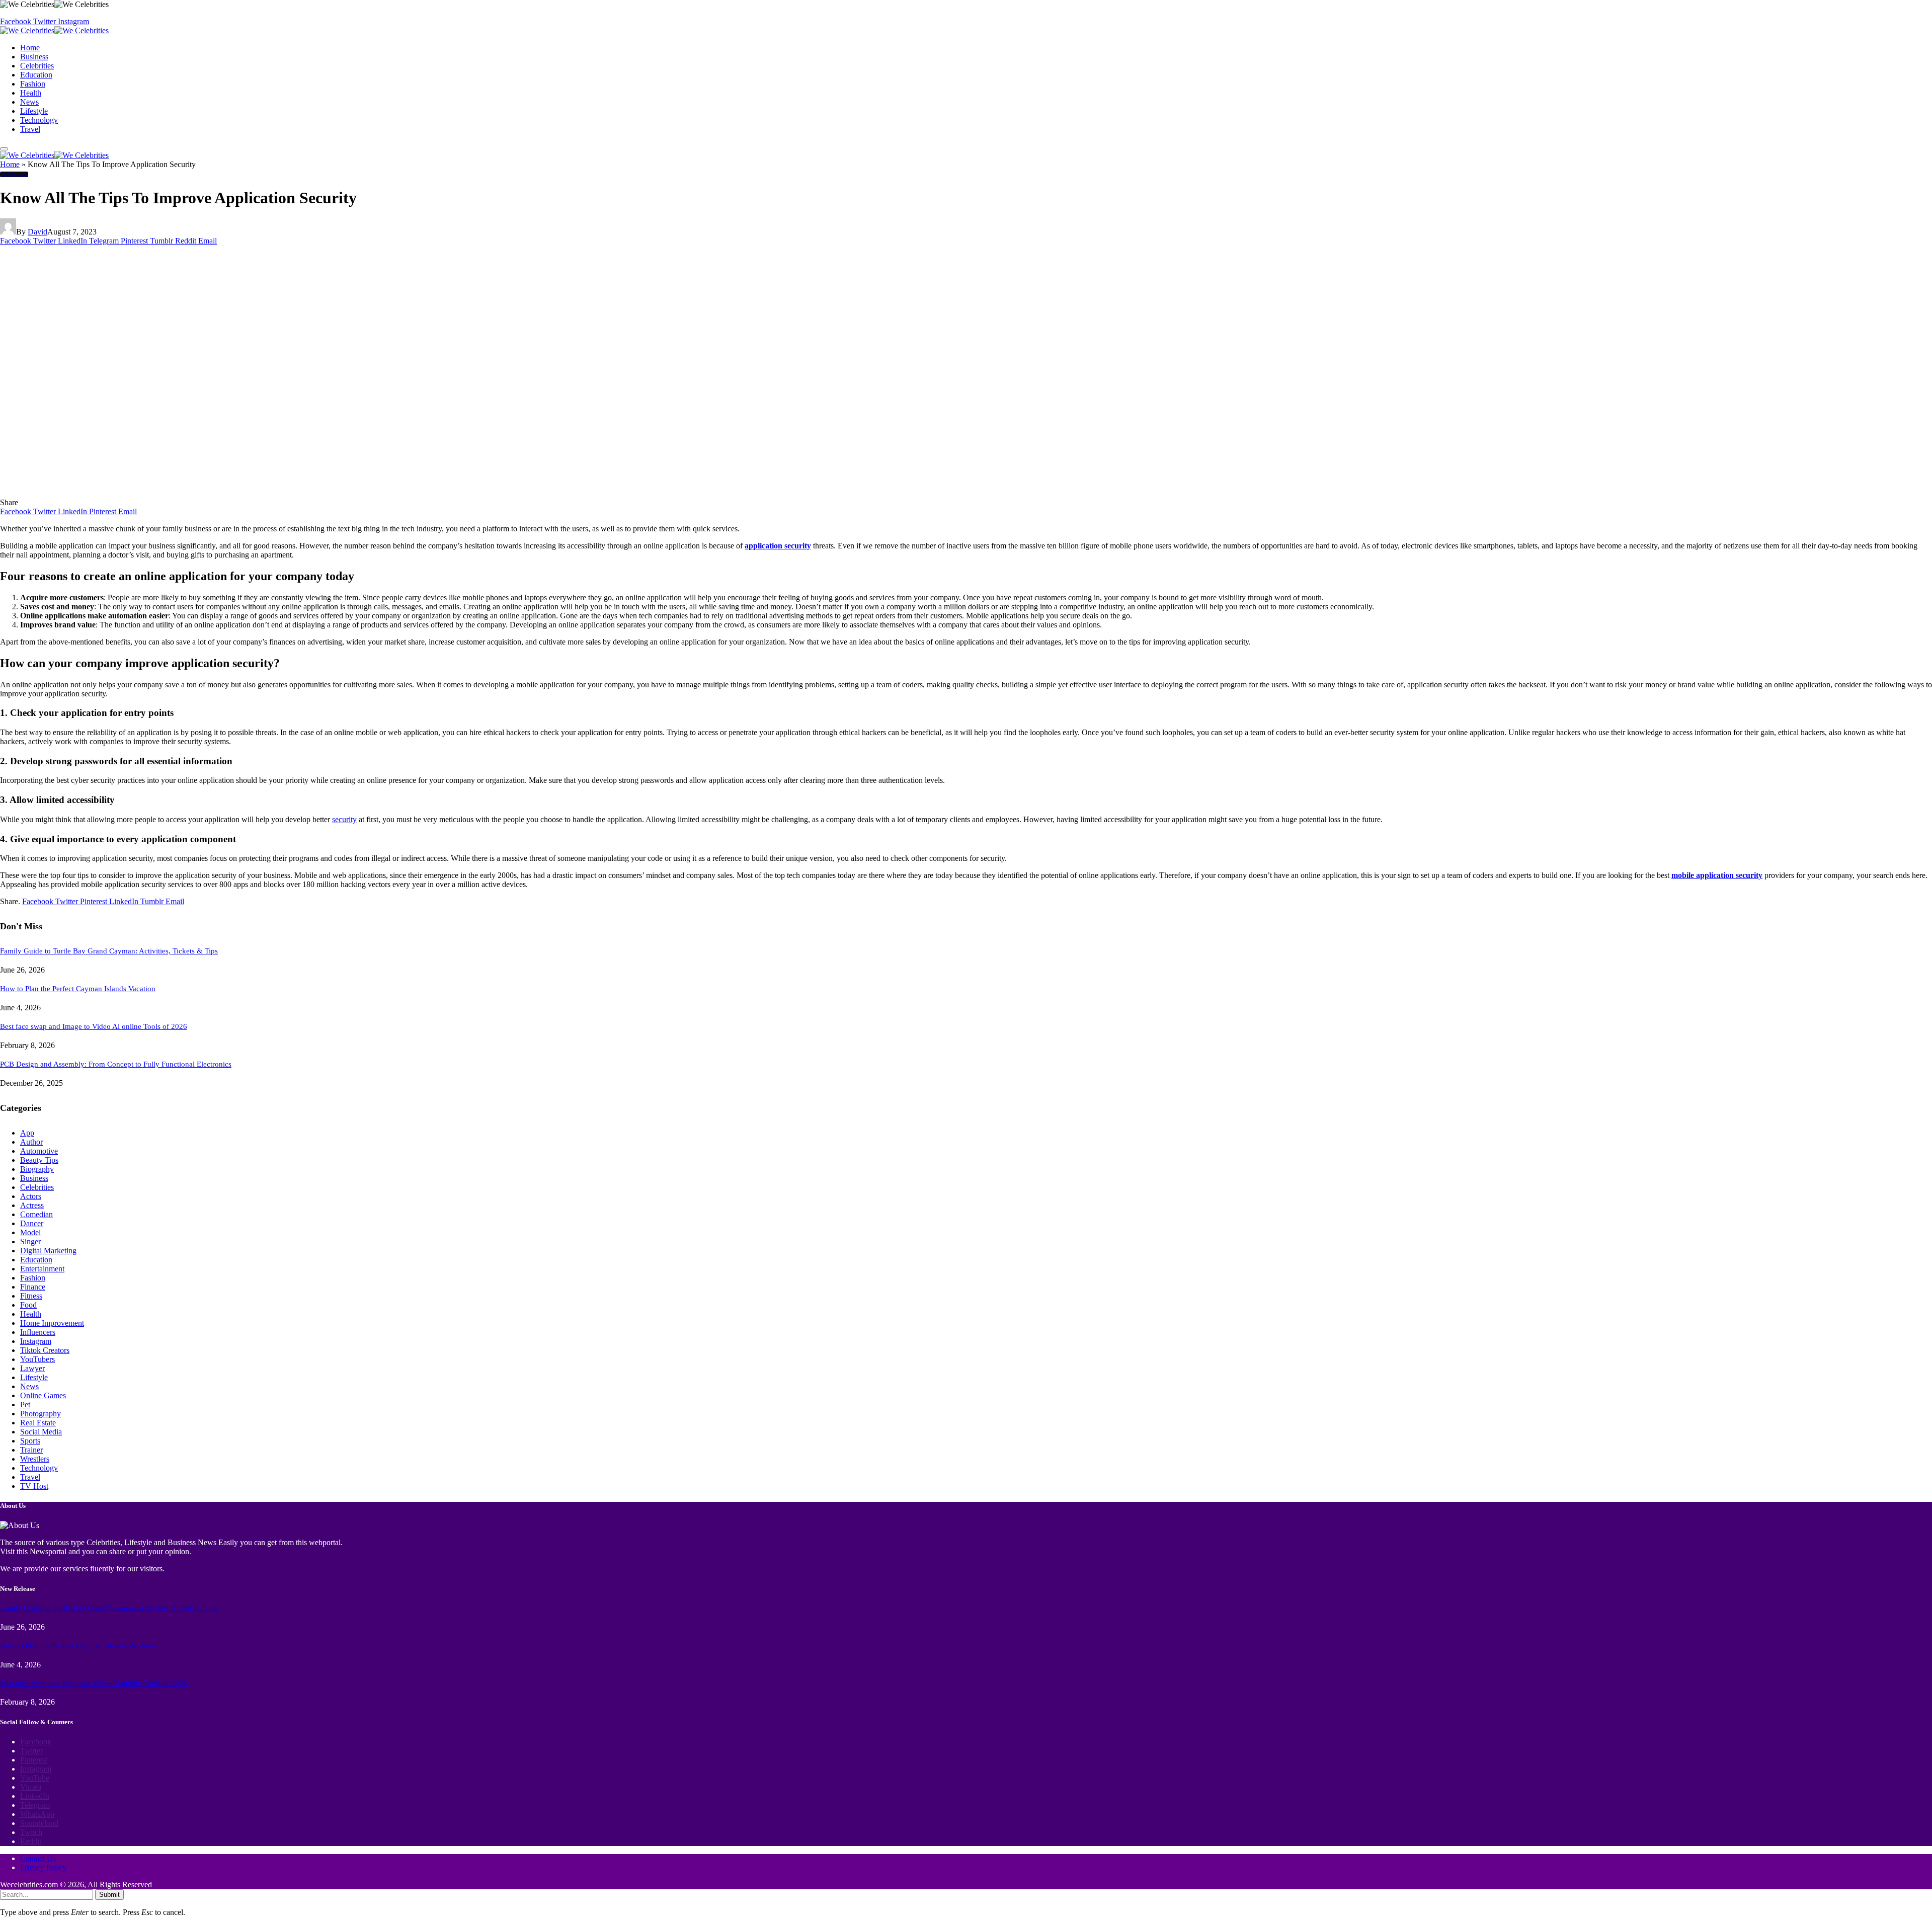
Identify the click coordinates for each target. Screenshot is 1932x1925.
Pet (25, 1405)
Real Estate (38, 1423)
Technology (39, 120)
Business (34, 57)
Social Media (41, 1432)
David (37, 232)
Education (36, 75)
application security (778, 546)
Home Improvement (52, 1323)
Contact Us (38, 1858)
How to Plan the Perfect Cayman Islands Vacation (78, 989)
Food (28, 1305)
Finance (33, 1287)
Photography (41, 1414)
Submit (109, 1895)
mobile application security (1717, 875)
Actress (32, 1205)
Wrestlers (35, 1459)
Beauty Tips (39, 1160)
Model (30, 1232)
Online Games (43, 1395)
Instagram (36, 1341)
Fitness (31, 1296)
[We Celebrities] (54, 30)
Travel (30, 129)
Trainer (31, 1450)
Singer (30, 1241)
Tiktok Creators (45, 1350)
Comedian (36, 1214)
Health (31, 93)
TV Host (34, 1486)
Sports (30, 1441)
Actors (31, 1196)
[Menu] (4, 149)
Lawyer (32, 1368)
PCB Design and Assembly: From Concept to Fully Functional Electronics (116, 1064)
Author (31, 1142)
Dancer (32, 1223)
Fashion (33, 84)
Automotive (39, 1151)
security (344, 819)
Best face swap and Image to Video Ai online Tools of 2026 (94, 1026)
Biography (37, 1169)
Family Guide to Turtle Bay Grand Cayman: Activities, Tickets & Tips (109, 951)
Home (30, 48)
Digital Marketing (48, 1251)
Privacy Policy (43, 1867)
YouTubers (37, 1359)
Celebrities (37, 66)
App (27, 1133)
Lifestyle (34, 111)
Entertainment (42, 1269)
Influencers (38, 1332)
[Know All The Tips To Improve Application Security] (192, 493)
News (29, 102)
